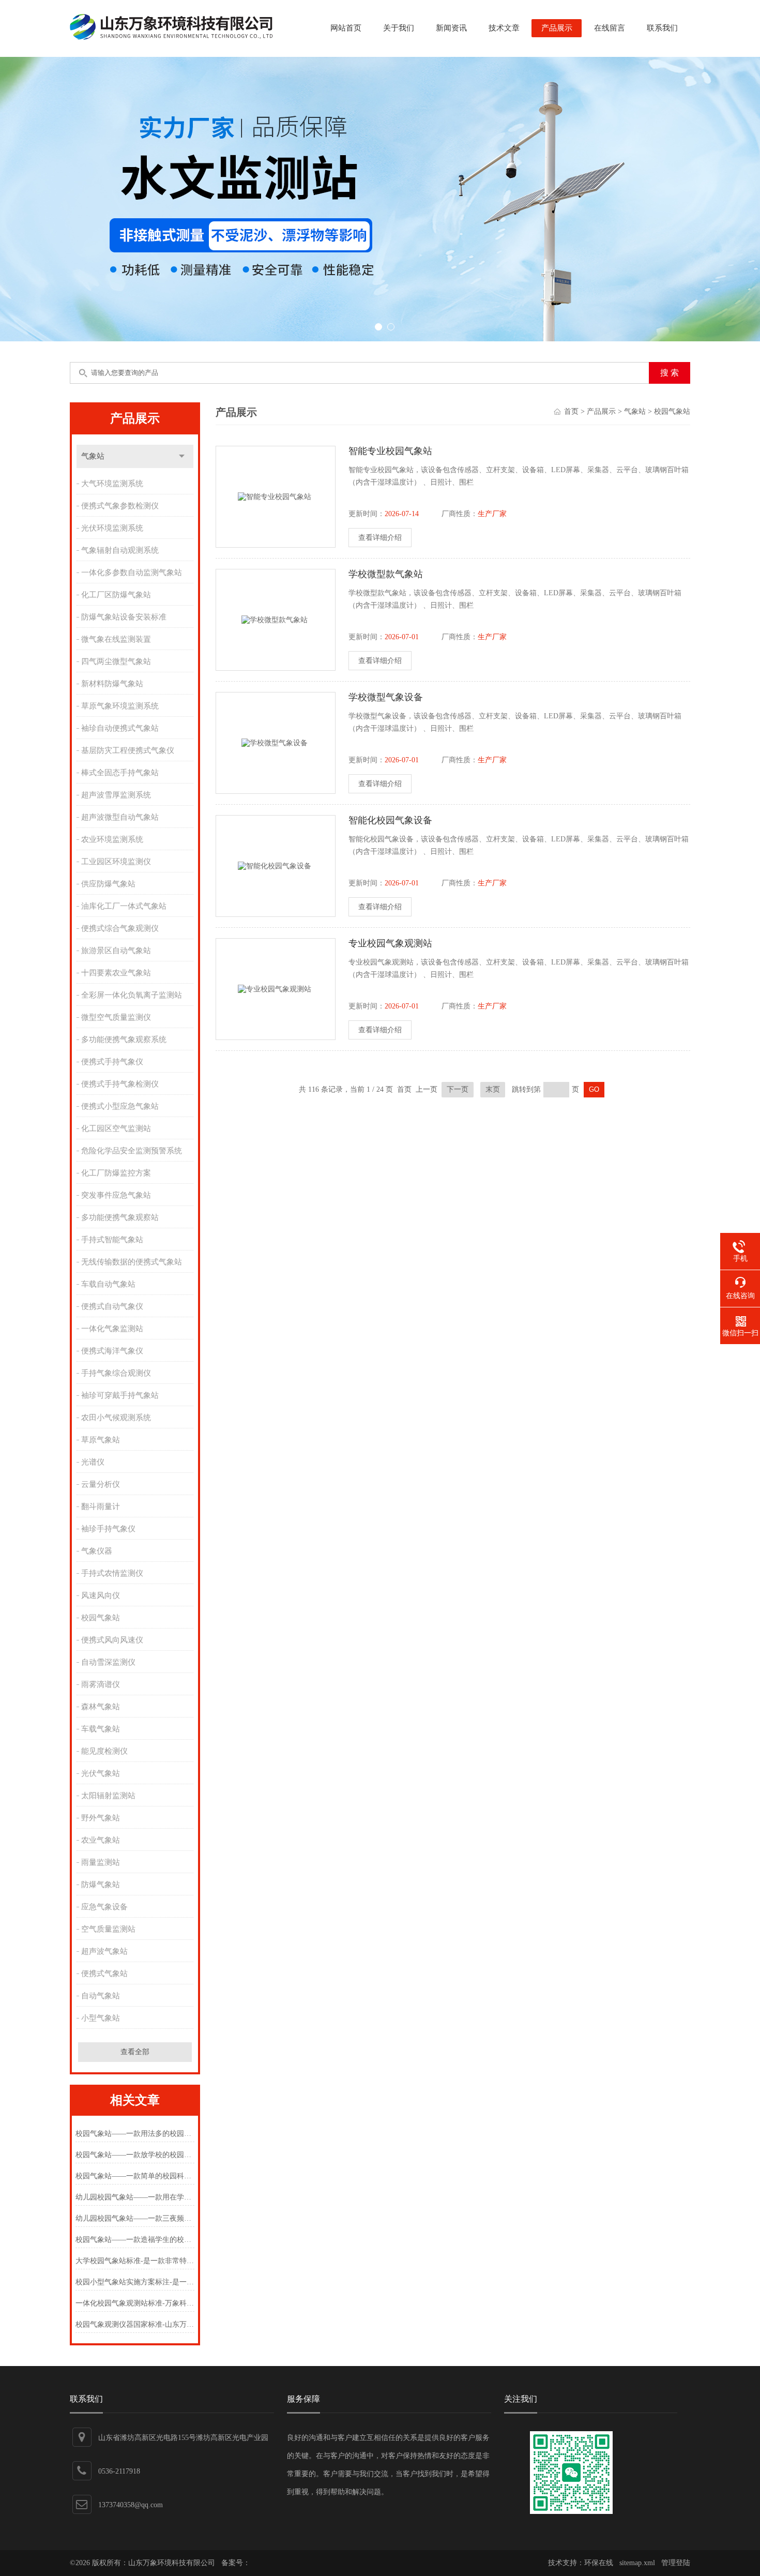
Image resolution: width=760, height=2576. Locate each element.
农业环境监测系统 (112, 839)
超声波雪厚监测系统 (116, 795)
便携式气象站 (104, 1974)
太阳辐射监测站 (108, 1796)
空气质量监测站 (108, 1929)
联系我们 (662, 28)
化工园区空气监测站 (116, 1128)
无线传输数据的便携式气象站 (132, 1262)
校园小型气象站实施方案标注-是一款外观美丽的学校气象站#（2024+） (135, 2282)
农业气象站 (101, 1840)
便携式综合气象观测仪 (120, 928)
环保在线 (599, 2563)
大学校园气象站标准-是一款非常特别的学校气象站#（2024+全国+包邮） (135, 2261)
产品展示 (557, 28)
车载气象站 (101, 1729)
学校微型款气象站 (386, 574)
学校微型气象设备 (386, 697)
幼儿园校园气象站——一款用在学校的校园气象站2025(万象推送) (135, 2197)
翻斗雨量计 (101, 1507)
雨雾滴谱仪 (101, 1684)
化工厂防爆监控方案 (116, 1173)
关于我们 (399, 28)
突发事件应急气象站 (116, 1195)
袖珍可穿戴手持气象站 (120, 1395)
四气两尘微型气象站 (116, 661)
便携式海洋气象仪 (112, 1351)
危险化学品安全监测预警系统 (132, 1151)
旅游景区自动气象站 (116, 951)
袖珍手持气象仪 (108, 1529)
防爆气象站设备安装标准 (124, 617)
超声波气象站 (104, 1951)
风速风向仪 (101, 1595)
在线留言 (610, 28)
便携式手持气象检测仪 (120, 1084)
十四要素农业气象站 (116, 973)
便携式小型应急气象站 (120, 1106)
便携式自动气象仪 (112, 1306)
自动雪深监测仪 (108, 1662)
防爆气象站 (101, 1885)
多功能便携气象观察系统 (124, 1040)
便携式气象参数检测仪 (120, 506)
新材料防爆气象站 (112, 684)
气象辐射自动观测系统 (120, 550)
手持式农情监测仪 (112, 1573)
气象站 (93, 456)
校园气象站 (101, 1618)
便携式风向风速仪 (112, 1640)
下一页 (458, 1089)
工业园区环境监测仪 (116, 862)
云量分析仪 (101, 1484)
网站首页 (346, 28)
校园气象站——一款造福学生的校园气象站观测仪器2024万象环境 (135, 2240)
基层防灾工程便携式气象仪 (128, 750)
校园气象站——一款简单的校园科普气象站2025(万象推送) (135, 2176)
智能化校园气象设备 (390, 820)
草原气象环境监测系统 (120, 706)
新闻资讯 (451, 28)
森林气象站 (101, 1707)
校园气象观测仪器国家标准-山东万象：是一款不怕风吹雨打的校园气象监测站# (135, 2324)
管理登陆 (676, 2563)
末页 (493, 1089)
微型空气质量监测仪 (116, 1017)
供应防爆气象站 (108, 884)
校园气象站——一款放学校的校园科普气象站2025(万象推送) (135, 2155)
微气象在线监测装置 (116, 639)
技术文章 (504, 28)
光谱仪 (93, 1462)
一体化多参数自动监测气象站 (132, 573)
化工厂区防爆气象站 (116, 595)
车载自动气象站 (108, 1284)
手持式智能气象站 (112, 1240)
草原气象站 (101, 1440)
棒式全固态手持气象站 (120, 773)
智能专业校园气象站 (390, 451)
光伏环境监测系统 (112, 528)
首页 (571, 411)
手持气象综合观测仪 (116, 1373)
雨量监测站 (101, 1862)
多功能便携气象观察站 (120, 1217)
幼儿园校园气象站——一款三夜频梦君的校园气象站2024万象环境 (135, 2218)
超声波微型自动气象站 (120, 817)
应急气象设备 (104, 1907)
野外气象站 (101, 1818)
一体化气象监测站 (112, 1329)
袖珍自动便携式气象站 (120, 728)
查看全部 (135, 2052)
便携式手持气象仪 (112, 1062)
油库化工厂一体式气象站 (124, 906)
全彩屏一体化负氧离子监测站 (132, 995)
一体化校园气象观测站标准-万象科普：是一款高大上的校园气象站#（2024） (135, 2303)
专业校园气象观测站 (390, 943)
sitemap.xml (637, 2563)
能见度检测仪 (104, 1751)
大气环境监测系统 (112, 484)
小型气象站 (101, 2018)
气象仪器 (97, 1551)
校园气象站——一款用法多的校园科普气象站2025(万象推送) (135, 2134)
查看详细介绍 (380, 538)
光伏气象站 (101, 1773)
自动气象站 (101, 1996)
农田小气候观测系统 (116, 1418)
